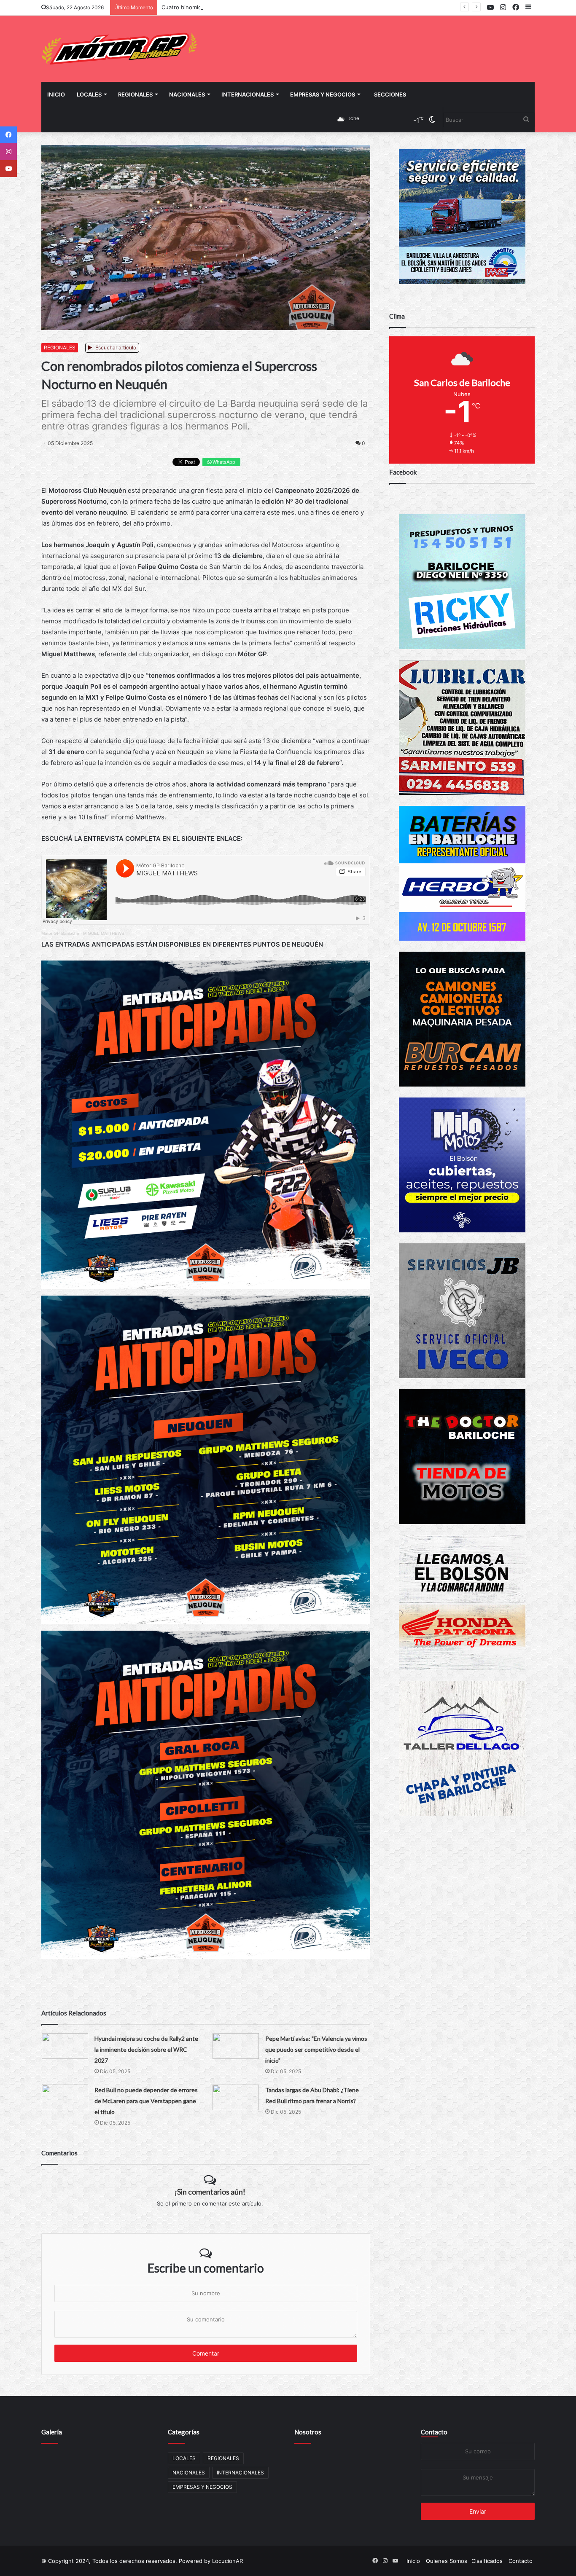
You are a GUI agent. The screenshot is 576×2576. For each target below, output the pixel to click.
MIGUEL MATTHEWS (104, 933)
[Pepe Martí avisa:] (236, 2046)
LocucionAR (227, 2561)
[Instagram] (8, 152)
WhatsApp (223, 462)
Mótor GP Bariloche (60, 933)
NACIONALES (187, 94)
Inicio (56, 94)
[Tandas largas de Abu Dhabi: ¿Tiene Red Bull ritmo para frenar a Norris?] (236, 2097)
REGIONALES (135, 94)
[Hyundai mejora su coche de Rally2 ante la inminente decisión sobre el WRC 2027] (65, 2046)
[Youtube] (8, 169)
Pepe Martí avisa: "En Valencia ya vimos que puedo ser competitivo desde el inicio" (316, 2049)
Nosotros (308, 2432)
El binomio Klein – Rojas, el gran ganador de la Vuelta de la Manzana (251, 7)
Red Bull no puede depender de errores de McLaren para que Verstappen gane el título (146, 2101)
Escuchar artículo (115, 347)
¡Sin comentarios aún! (210, 2192)
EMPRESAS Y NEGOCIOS (323, 94)
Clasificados (487, 2561)
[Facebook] (8, 135)
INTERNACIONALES (248, 94)
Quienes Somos (447, 2561)
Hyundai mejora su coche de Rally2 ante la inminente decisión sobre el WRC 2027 (146, 2049)
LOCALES (89, 94)
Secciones (390, 94)
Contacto (434, 2432)
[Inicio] (119, 49)
